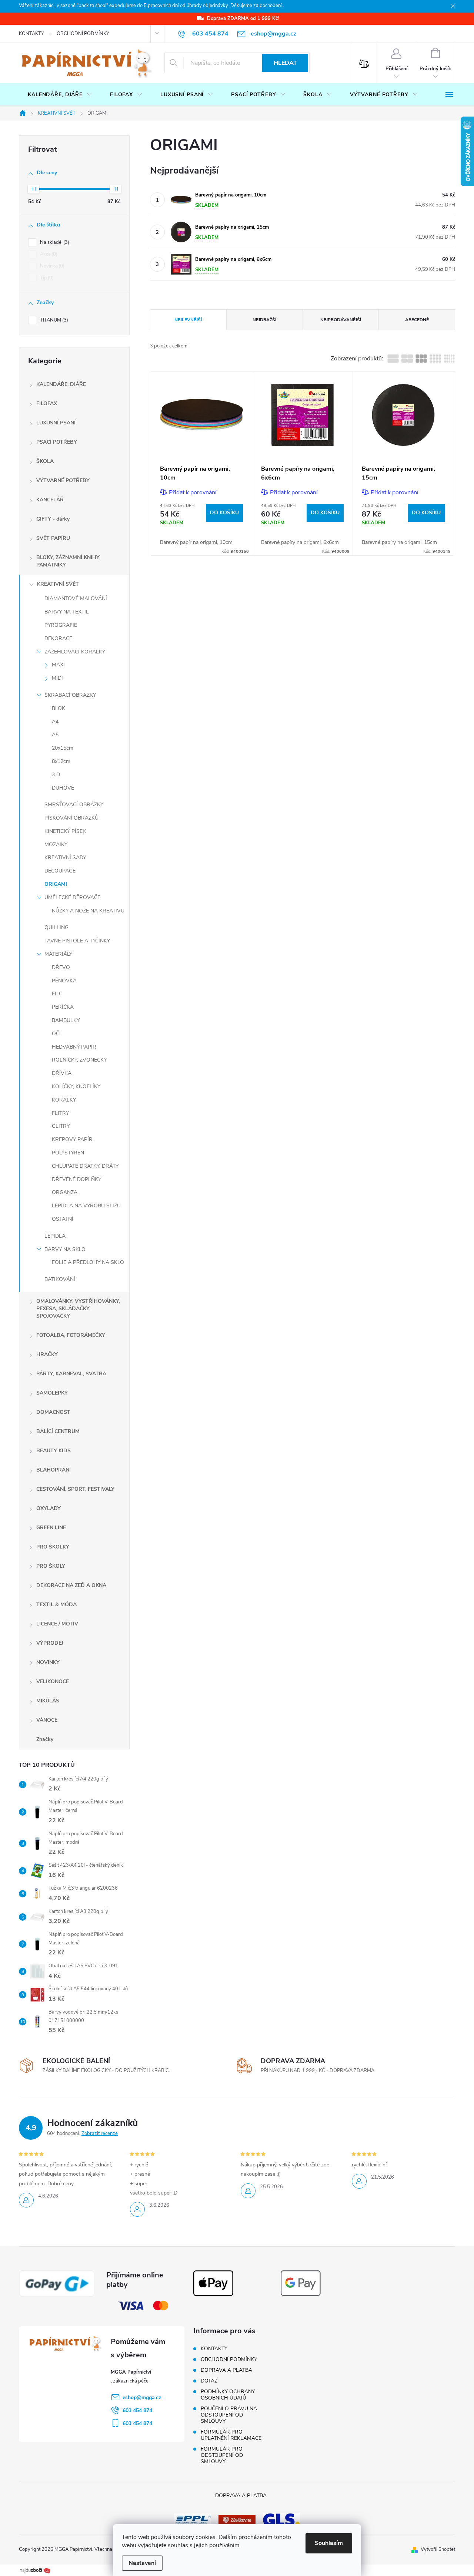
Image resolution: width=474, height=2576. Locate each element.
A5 (55, 735)
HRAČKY (47, 1354)
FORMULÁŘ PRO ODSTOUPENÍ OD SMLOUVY (222, 2455)
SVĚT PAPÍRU (53, 538)
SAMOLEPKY (52, 1393)
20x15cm (63, 748)
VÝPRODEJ (50, 1643)
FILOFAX (47, 403)
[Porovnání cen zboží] (35, 2570)
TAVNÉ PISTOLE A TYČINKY (77, 941)
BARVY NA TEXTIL (67, 612)
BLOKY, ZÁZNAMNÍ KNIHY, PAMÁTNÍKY (68, 561)
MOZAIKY (56, 845)
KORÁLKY (64, 1100)
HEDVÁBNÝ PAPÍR (74, 1047)
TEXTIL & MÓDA (56, 1605)
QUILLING (56, 927)
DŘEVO (61, 967)
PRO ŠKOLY (51, 1566)
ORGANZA (65, 1192)
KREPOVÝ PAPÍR (72, 1139)
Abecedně (417, 320)
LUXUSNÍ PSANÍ (56, 423)
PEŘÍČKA (63, 1007)
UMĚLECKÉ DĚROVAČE (72, 897)
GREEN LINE (51, 1528)
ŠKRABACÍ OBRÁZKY (70, 695)
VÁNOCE (47, 1720)
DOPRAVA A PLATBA (226, 2370)
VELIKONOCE (53, 1682)
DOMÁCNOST (53, 1412)
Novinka (51, 266)
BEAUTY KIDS (54, 1451)
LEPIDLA (55, 1236)
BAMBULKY (66, 1020)
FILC (57, 994)
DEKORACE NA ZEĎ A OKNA (71, 1585)
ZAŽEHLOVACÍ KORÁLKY (75, 652)
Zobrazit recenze (100, 2133)
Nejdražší (264, 320)
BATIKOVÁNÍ (60, 1279)
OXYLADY (49, 1508)
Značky (45, 1739)
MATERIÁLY (58, 954)
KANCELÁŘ (50, 500)
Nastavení (142, 2563)
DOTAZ (209, 2381)
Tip (46, 278)
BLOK (59, 708)
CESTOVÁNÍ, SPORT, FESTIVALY (75, 1489)
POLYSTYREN (68, 1153)
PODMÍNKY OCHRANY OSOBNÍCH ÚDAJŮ (228, 2395)
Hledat (285, 63)
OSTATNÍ (63, 1219)
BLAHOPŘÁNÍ (54, 1470)
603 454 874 (137, 2410)
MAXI (58, 665)
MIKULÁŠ (48, 1701)
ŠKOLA (45, 461)
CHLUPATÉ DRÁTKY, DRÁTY (85, 1166)
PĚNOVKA (64, 981)
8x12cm (61, 761)
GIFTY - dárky (53, 519)
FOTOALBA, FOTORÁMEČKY (71, 1335)
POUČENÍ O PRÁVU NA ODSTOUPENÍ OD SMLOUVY (229, 2415)
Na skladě (54, 242)
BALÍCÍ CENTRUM (58, 1431)
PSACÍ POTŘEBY (57, 442)
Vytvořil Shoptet (438, 2549)
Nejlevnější (188, 320)
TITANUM (53, 320)
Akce (48, 254)
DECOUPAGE (60, 871)
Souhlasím (329, 2543)
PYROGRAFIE (61, 625)
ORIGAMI (56, 884)
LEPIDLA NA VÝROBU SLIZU (86, 1206)
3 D (56, 775)
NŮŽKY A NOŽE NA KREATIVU (88, 911)
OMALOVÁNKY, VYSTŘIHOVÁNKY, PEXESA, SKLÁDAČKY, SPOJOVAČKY (78, 1309)
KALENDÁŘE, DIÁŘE (61, 384)
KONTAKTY (31, 34)
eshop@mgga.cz (142, 2397)
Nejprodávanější (341, 320)
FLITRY (60, 1113)
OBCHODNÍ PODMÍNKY (83, 34)
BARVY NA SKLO (65, 1249)
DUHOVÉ (63, 788)
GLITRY (61, 1126)
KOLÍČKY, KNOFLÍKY (76, 1087)
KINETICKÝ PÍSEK (65, 831)
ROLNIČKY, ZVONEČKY (79, 1060)
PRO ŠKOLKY (53, 1547)
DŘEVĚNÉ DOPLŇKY (76, 1179)
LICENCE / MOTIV (57, 1624)
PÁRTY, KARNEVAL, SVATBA (71, 1374)
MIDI (57, 678)
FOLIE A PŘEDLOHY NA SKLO (88, 1262)
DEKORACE (58, 638)
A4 (55, 722)
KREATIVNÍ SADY (65, 857)
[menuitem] (60, 95)
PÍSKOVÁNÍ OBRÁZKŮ (71, 818)
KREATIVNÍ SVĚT (58, 584)
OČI (56, 1034)
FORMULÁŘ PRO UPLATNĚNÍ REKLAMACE (231, 2435)
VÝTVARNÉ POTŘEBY (63, 480)
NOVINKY (48, 1662)
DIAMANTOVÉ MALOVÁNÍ (76, 598)
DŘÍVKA (62, 1073)
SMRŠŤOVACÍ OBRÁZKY (74, 805)
